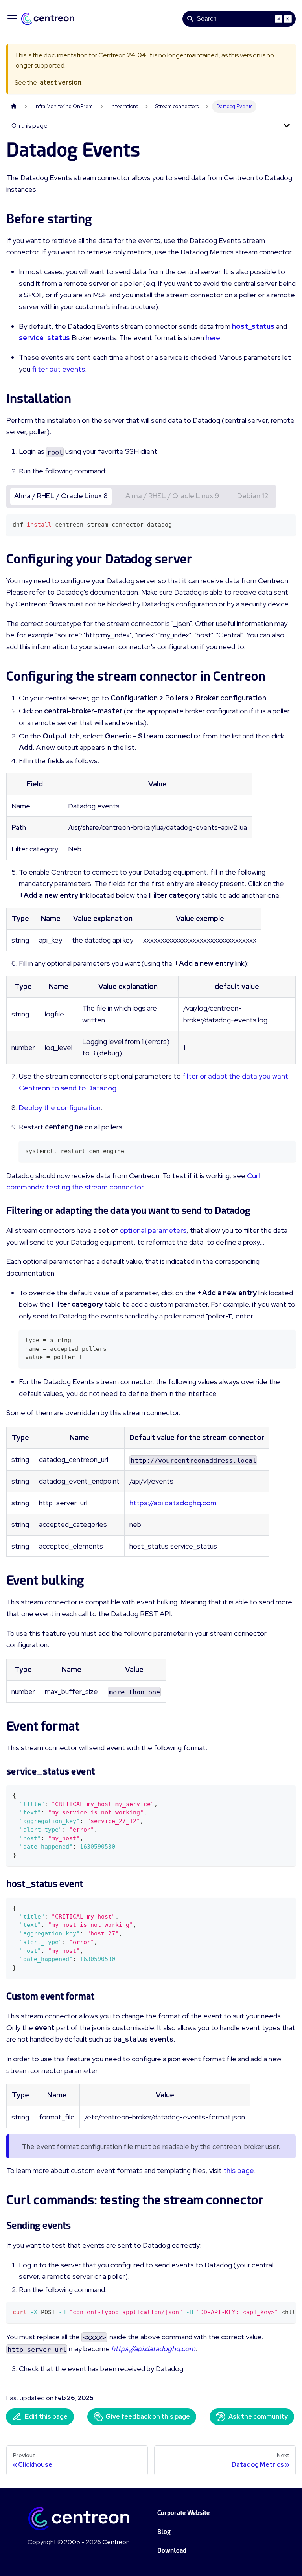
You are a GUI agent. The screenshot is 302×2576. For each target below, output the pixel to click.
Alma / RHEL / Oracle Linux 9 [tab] (172, 496)
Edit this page (46, 2417)
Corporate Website (183, 2513)
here (213, 338)
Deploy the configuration (60, 1108)
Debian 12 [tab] (253, 496)
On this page (29, 126)
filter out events (58, 369)
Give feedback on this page (148, 2417)
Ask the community (258, 2417)
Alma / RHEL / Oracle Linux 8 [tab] (61, 496)
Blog (164, 2532)
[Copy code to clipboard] (286, 524)
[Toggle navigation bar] (12, 19)
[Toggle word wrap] (272, 2312)
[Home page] (14, 106)
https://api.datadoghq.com (173, 1503)
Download (172, 2551)
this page (239, 2170)
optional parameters (153, 1230)
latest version (60, 82)
